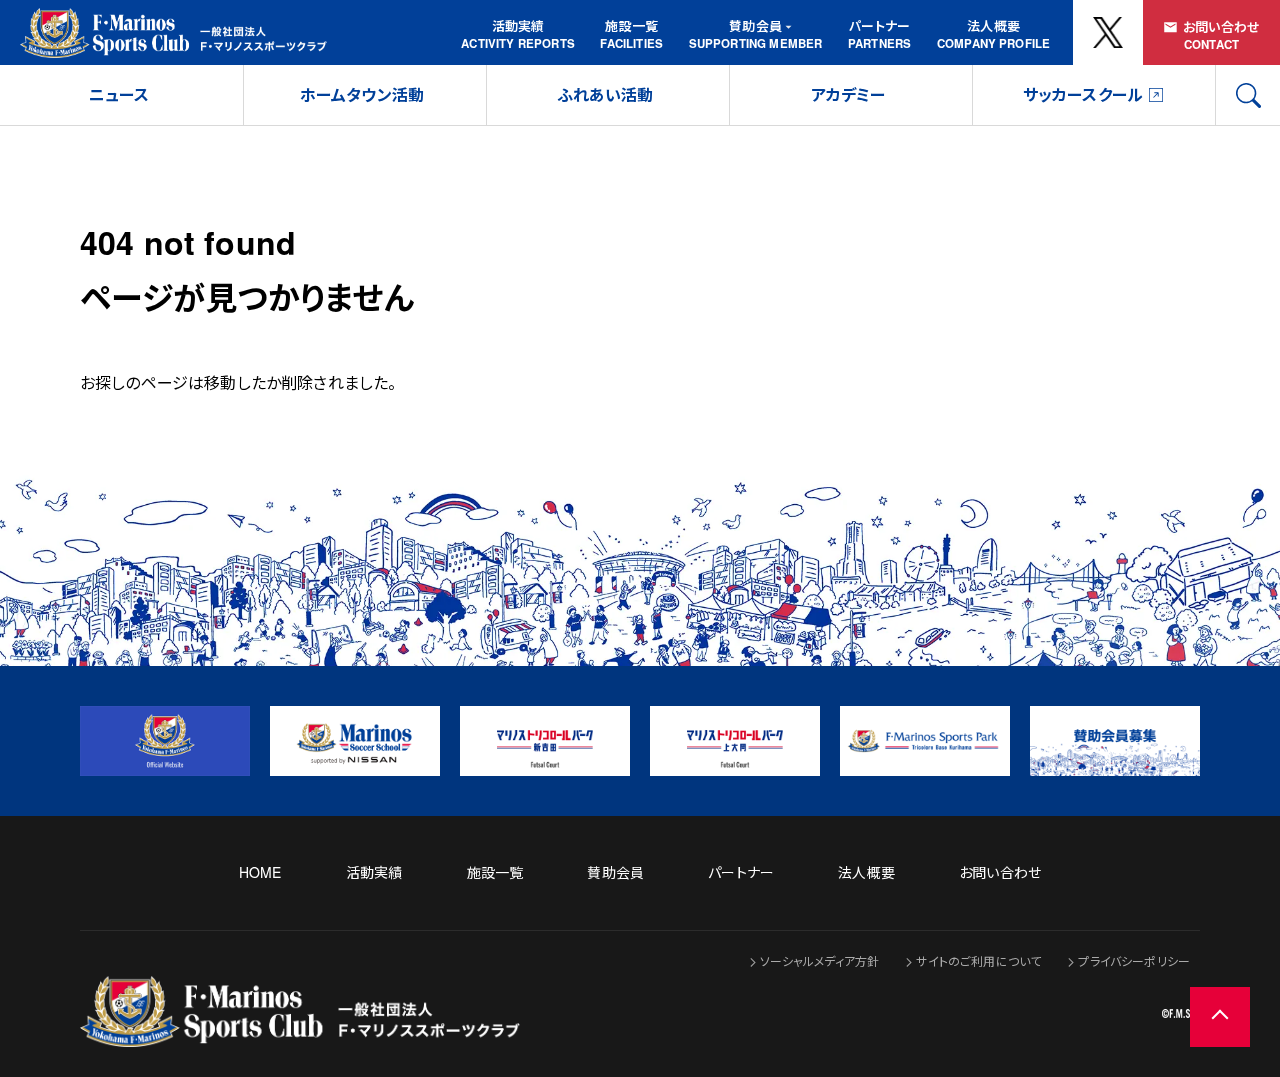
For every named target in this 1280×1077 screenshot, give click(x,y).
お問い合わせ (1221, 26)
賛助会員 (755, 25)
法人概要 (993, 25)
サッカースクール (1083, 94)
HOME (260, 872)
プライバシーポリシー (1134, 960)
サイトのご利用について (978, 960)
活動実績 (518, 25)
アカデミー (848, 94)
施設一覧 (631, 25)
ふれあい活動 (605, 94)
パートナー (879, 25)
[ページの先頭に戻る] (1220, 1017)
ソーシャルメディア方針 (820, 960)
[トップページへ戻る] (300, 1033)
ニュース (119, 94)
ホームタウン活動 (362, 94)
